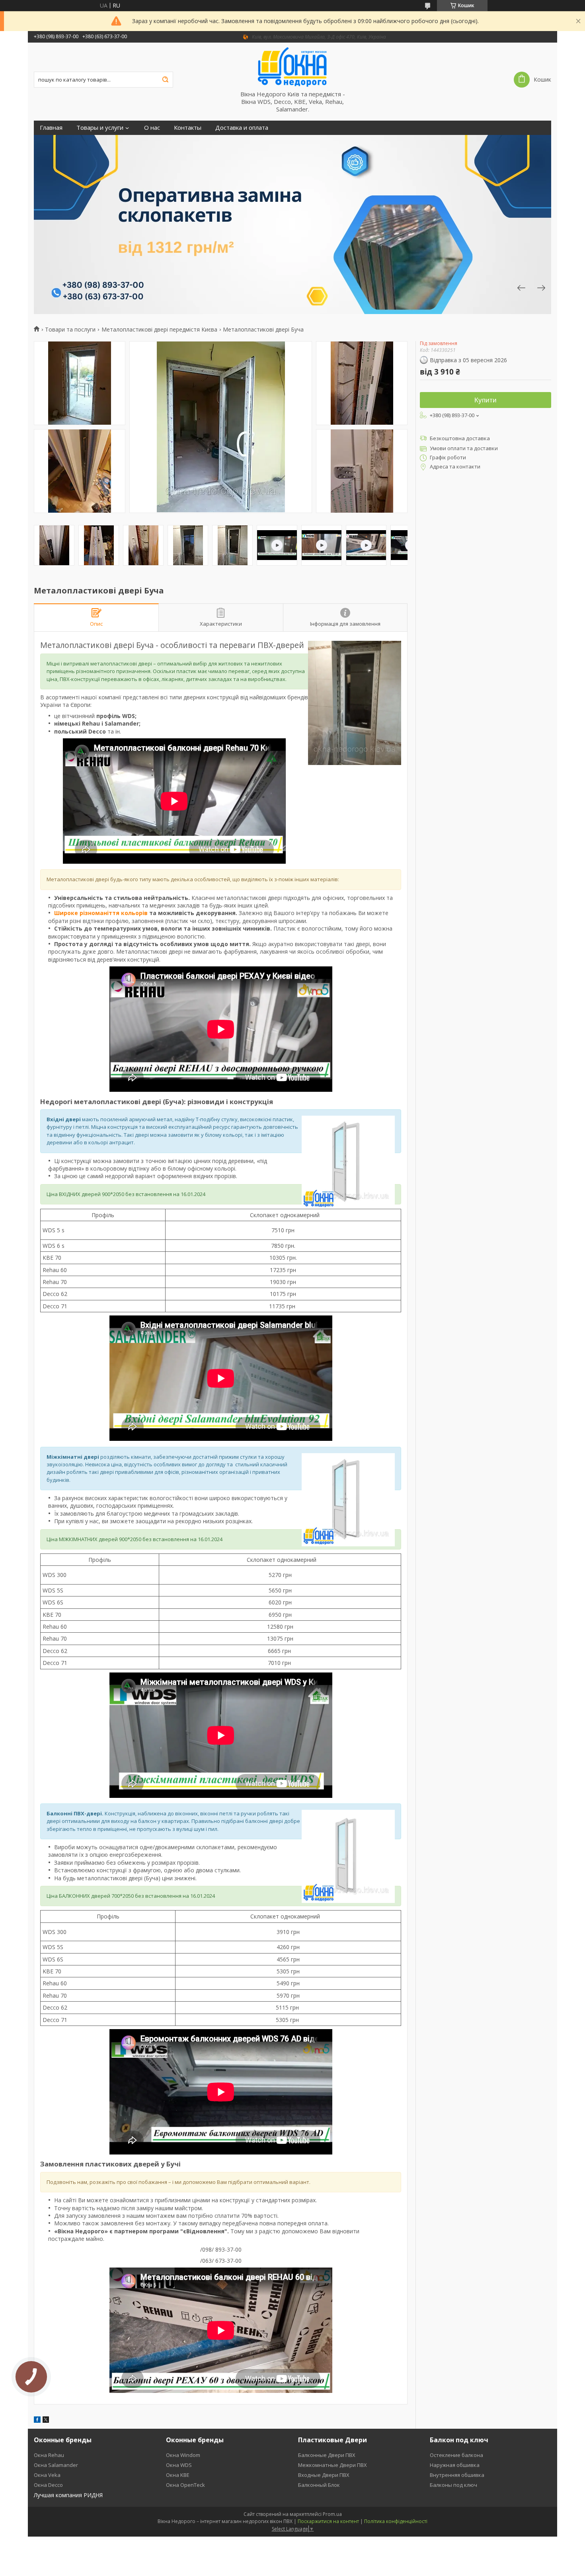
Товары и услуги (100, 128)
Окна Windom (183, 2455)
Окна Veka (47, 2475)
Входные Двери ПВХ (324, 2475)
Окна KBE (178, 2475)
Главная (51, 128)
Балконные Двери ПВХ (327, 2455)
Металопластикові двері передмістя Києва (159, 330)
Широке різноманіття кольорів (101, 913)
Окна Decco (48, 2485)
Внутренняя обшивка (457, 2475)
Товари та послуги (70, 330)
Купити (486, 400)
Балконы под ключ (453, 2485)
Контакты (188, 128)
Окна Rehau (49, 2455)
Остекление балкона (456, 2455)
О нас (152, 128)
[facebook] (37, 2421)
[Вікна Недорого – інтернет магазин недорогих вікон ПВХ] (292, 66)
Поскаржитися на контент (328, 2521)
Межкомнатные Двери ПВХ (332, 2465)
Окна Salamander (56, 2465)
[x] (46, 2421)
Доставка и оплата (242, 128)
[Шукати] (165, 80)
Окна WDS (179, 2465)
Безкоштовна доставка (460, 438)
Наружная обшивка (455, 2465)
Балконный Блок (319, 2485)
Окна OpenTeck (185, 2485)
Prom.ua (332, 2514)
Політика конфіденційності (396, 2521)
